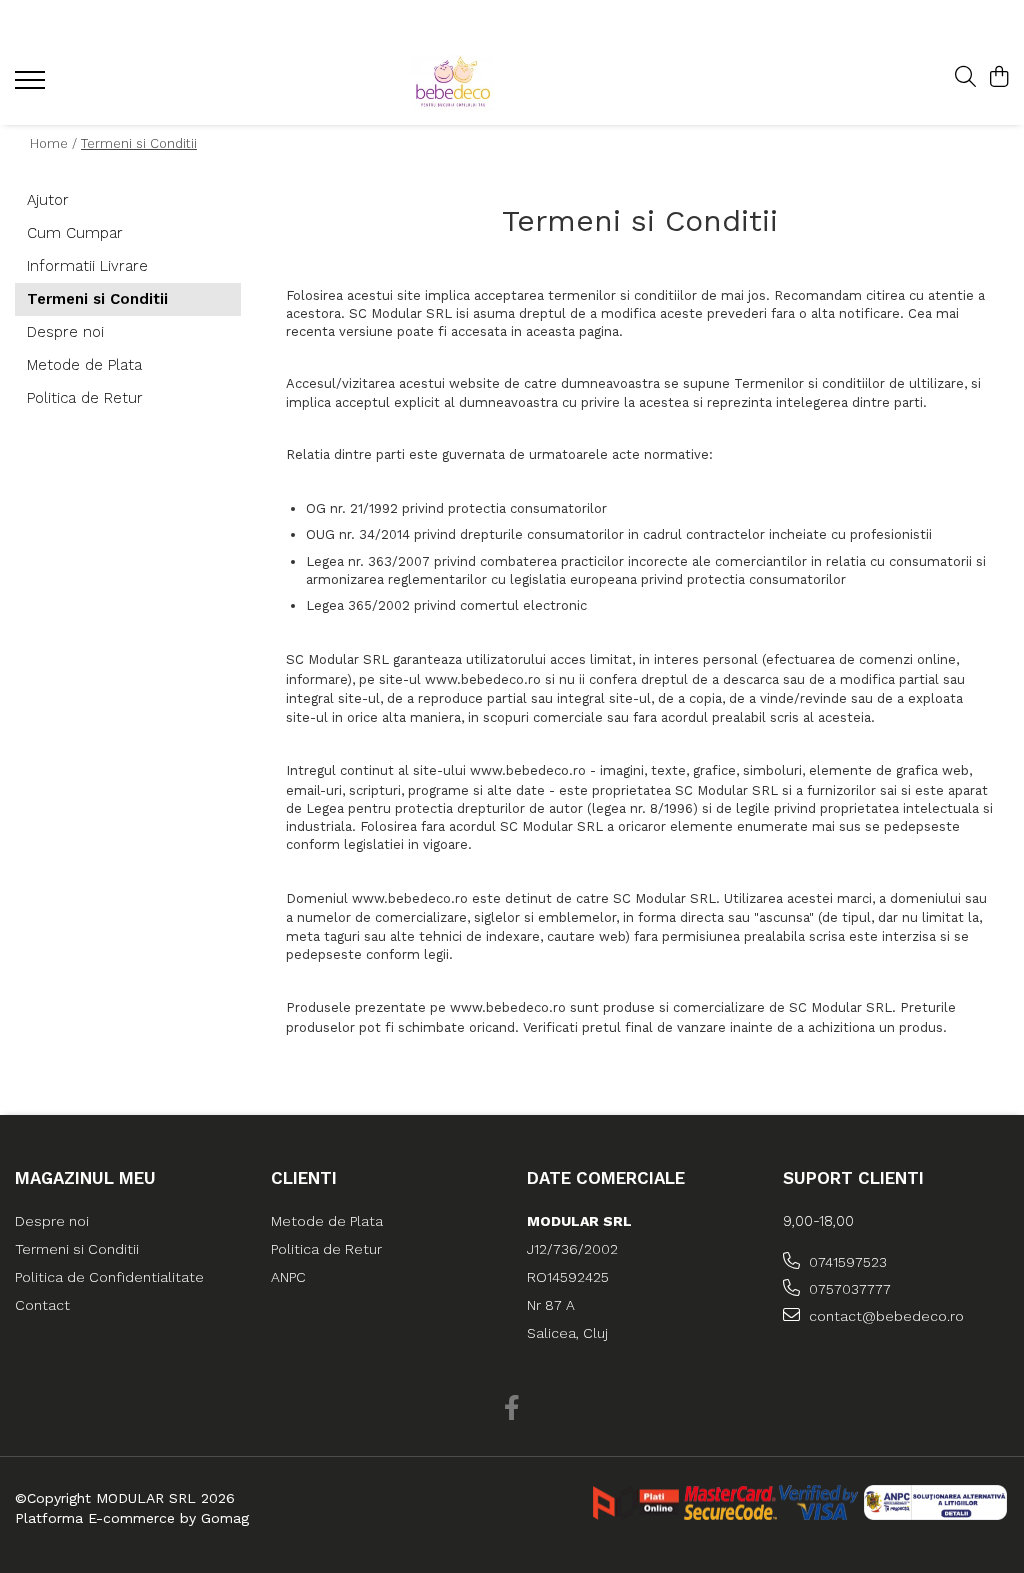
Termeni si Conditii (139, 143)
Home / (53, 143)
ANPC (288, 1277)
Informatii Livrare (87, 266)
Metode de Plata (84, 365)
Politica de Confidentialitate (109, 1277)
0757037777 (848, 1289)
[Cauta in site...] (965, 78)
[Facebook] (512, 1409)
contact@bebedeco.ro (884, 1316)
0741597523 (846, 1262)
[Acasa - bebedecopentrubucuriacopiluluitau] (498, 82)
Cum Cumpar (75, 233)
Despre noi (65, 332)
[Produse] (32, 86)
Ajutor (48, 200)
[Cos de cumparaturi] (998, 78)
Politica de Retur (85, 398)
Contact (42, 1305)
